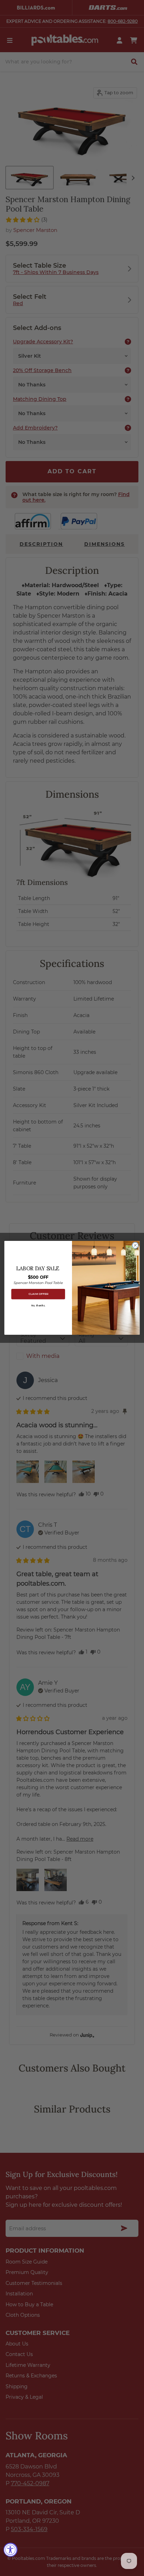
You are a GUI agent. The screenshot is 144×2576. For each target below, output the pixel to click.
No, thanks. (38, 1306)
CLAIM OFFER (38, 1294)
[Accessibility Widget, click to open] (10, 2550)
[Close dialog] (135, 1245)
